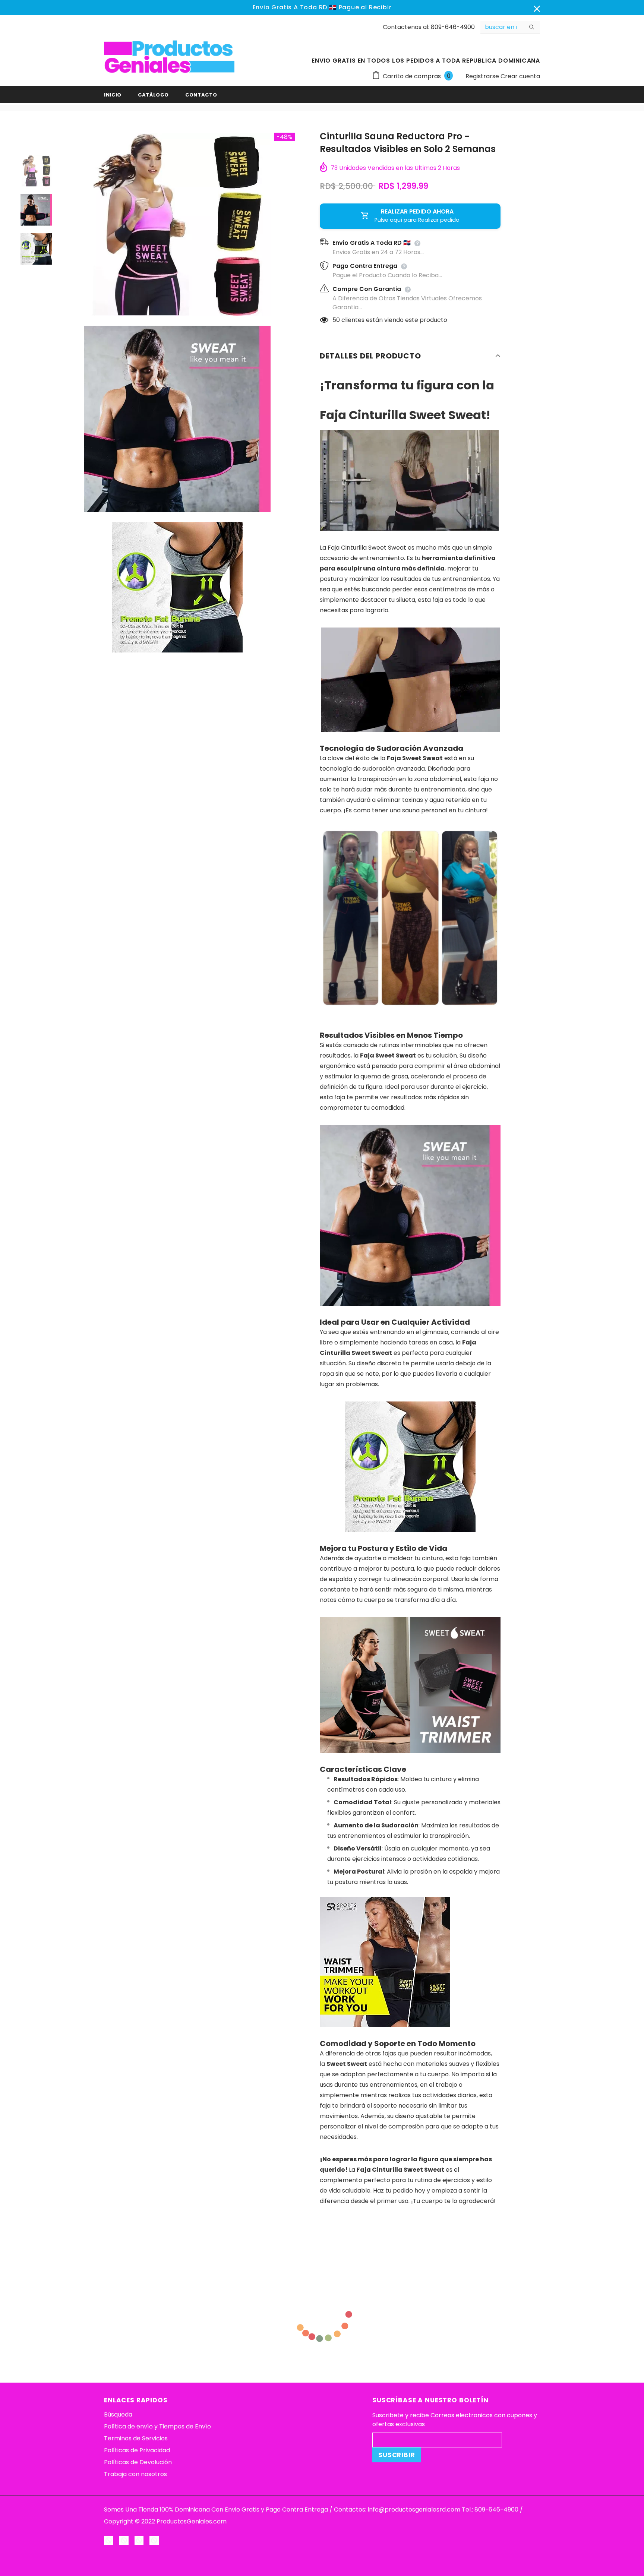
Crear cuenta (520, 76)
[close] (537, 7)
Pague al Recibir (365, 7)
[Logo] (169, 57)
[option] (177, 224)
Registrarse (483, 76)
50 (336, 320)
